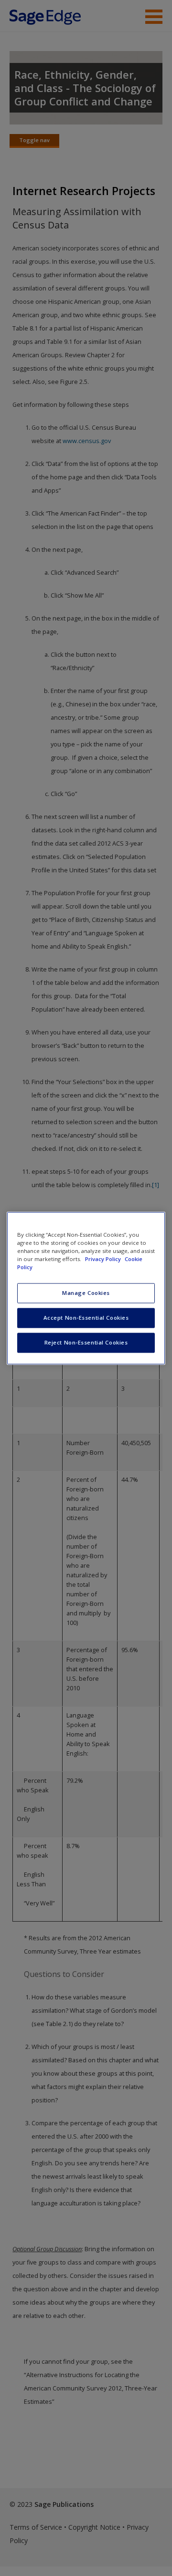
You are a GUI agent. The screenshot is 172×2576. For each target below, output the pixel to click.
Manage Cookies (86, 1293)
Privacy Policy (104, 1259)
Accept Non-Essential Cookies (86, 1318)
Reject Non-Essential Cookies (86, 1342)
